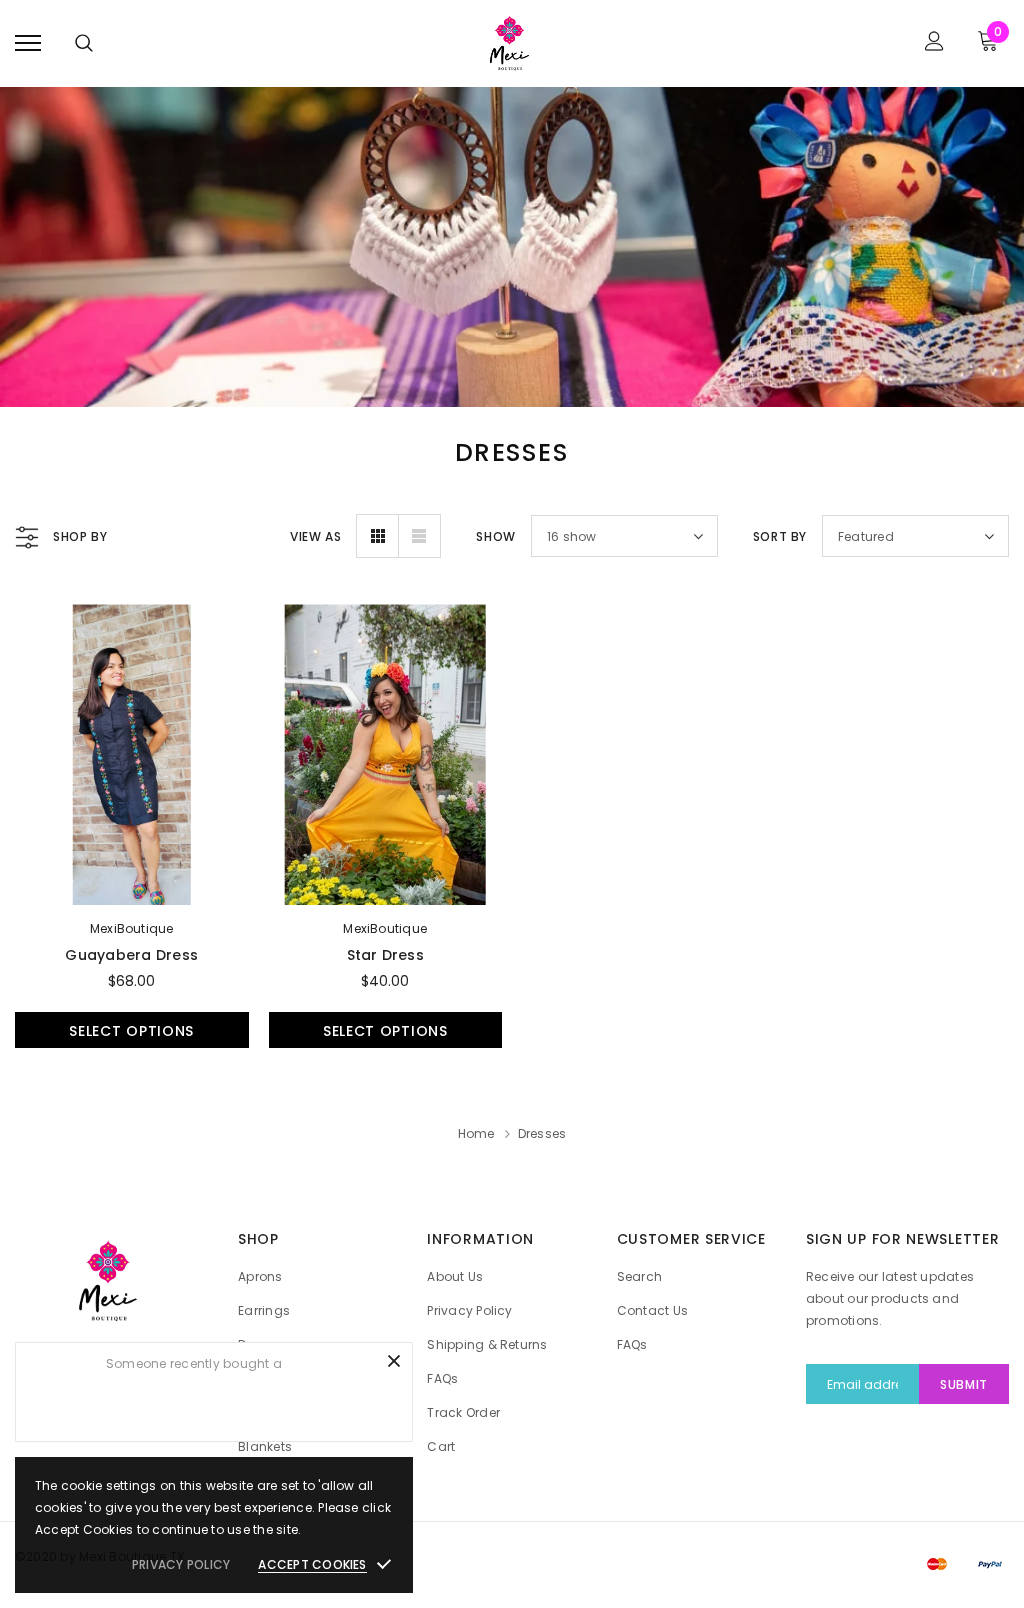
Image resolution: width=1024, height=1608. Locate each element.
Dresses (542, 1133)
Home (476, 1133)
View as (315, 536)
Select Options (131, 1031)
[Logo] (509, 43)
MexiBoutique (132, 928)
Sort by (780, 536)
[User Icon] (934, 43)
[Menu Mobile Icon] (28, 43)
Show (495, 536)
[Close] (394, 1361)
